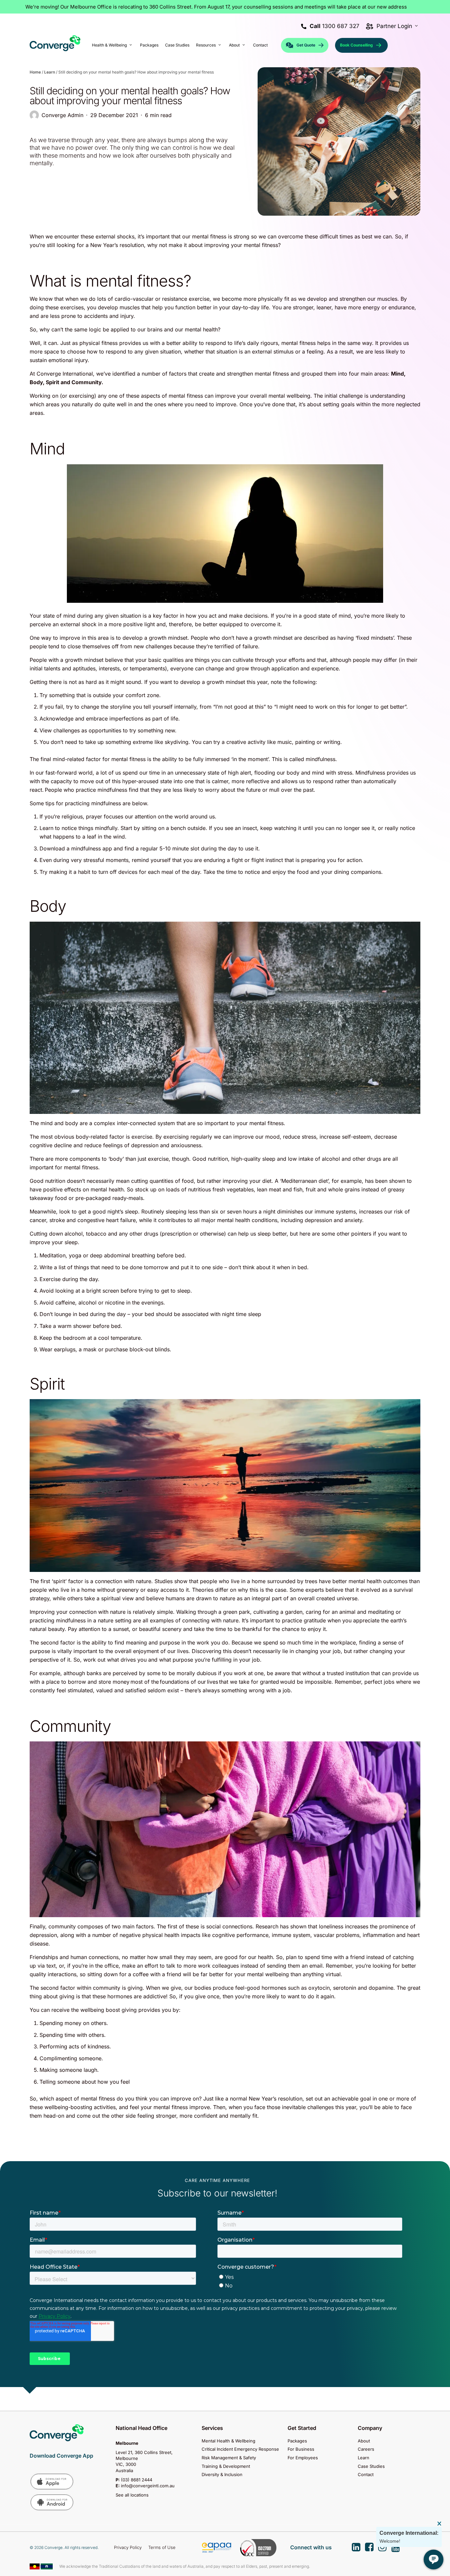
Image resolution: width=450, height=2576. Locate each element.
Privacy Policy (128, 2547)
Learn (50, 72)
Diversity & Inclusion (222, 2474)
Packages (297, 2441)
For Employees (303, 2458)
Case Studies (371, 2466)
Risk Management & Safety (229, 2458)
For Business (301, 2449)
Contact (366, 2474)
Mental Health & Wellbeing (228, 2441)
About (364, 2441)
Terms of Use (162, 2547)
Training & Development (226, 2466)
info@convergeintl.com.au (148, 2486)
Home (35, 72)
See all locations (132, 2495)
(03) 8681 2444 (137, 2480)
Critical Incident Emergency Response (240, 2449)
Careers (366, 2449)
